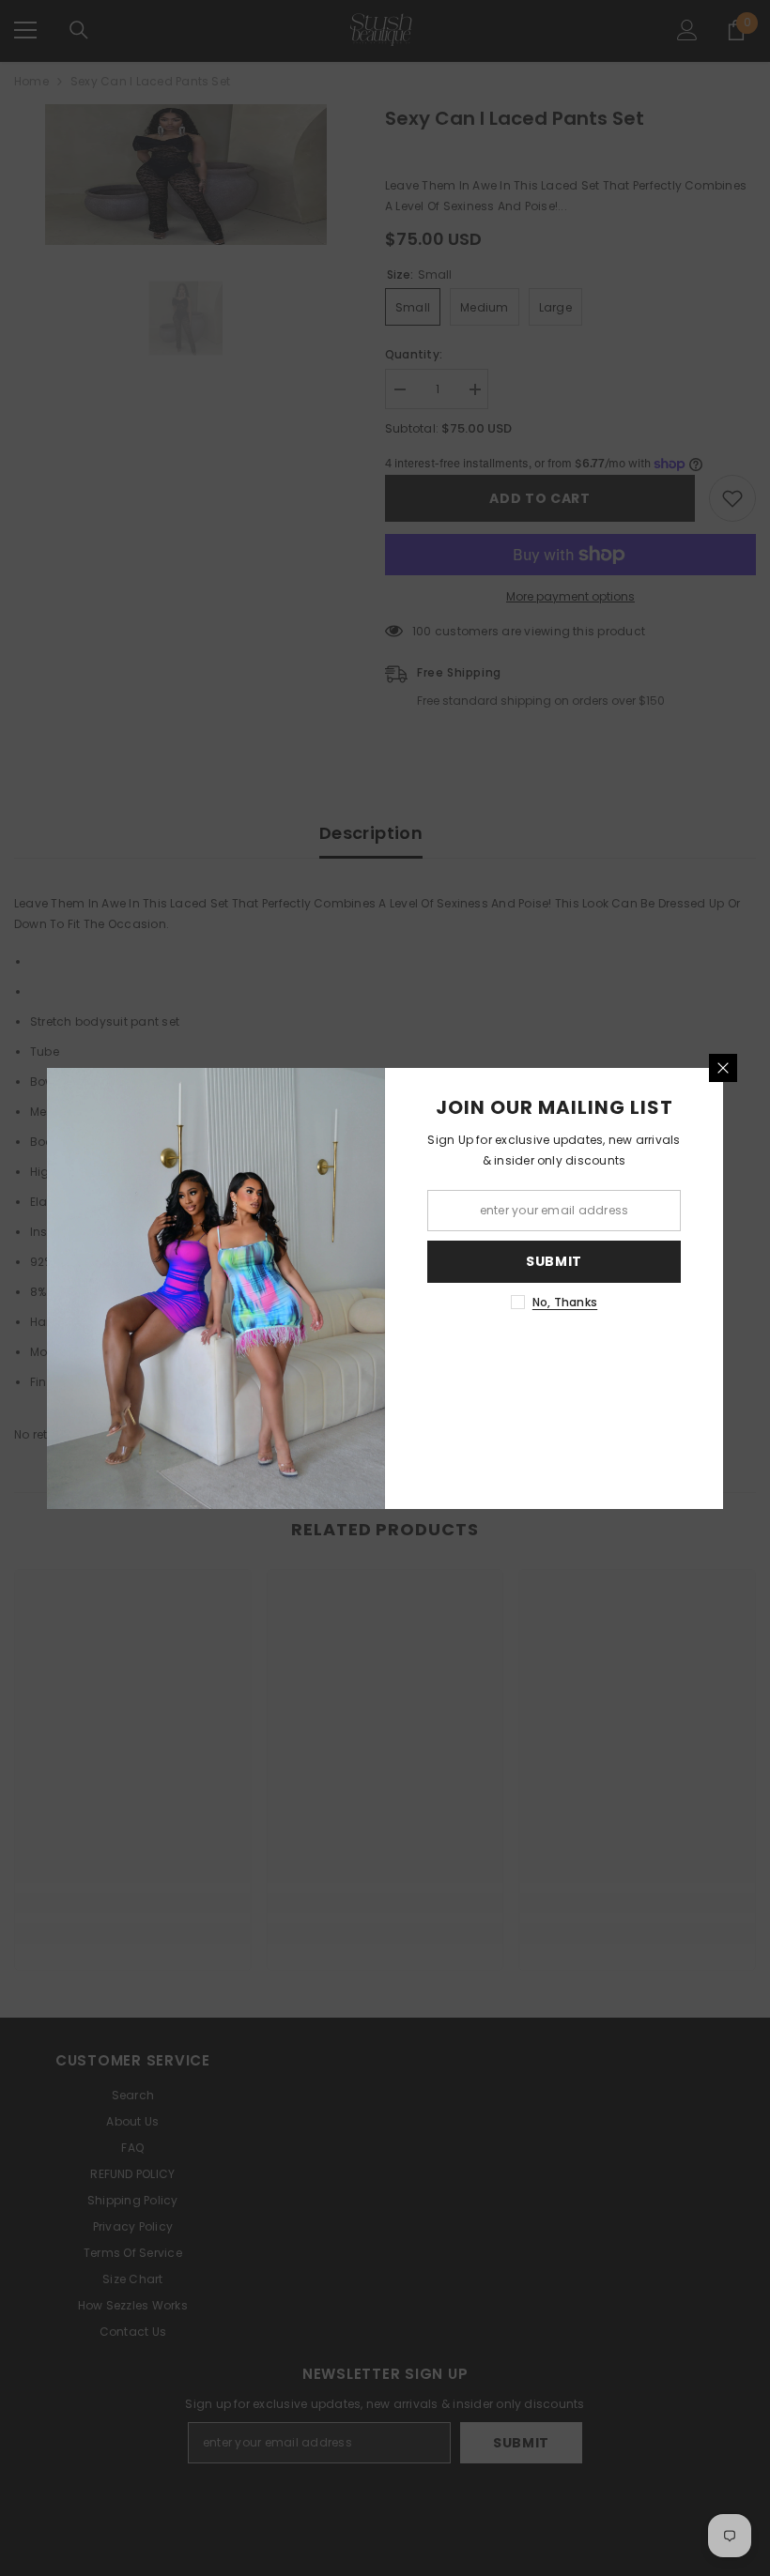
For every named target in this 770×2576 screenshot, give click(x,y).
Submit (554, 1261)
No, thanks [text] (565, 1302)
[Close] (723, 1068)
